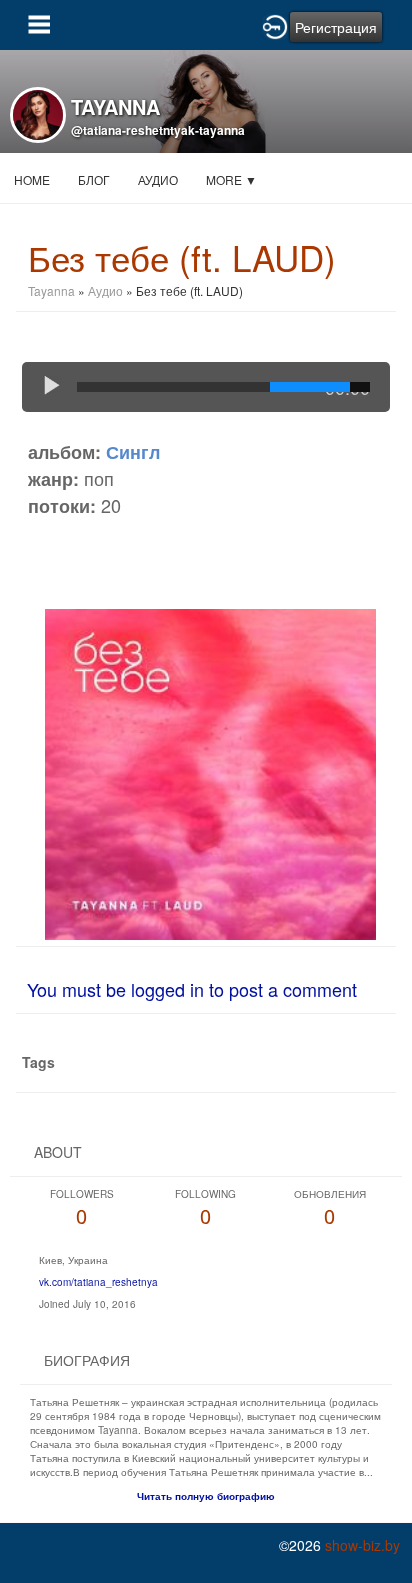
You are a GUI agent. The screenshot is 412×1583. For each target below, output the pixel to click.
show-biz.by (362, 1545)
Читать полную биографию (206, 1496)
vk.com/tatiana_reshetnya (98, 1282)
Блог (94, 179)
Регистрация (336, 27)
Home (32, 179)
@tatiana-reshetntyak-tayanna (158, 130)
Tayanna (51, 290)
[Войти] (275, 25)
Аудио (158, 179)
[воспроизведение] (52, 387)
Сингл (133, 452)
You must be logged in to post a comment (192, 989)
